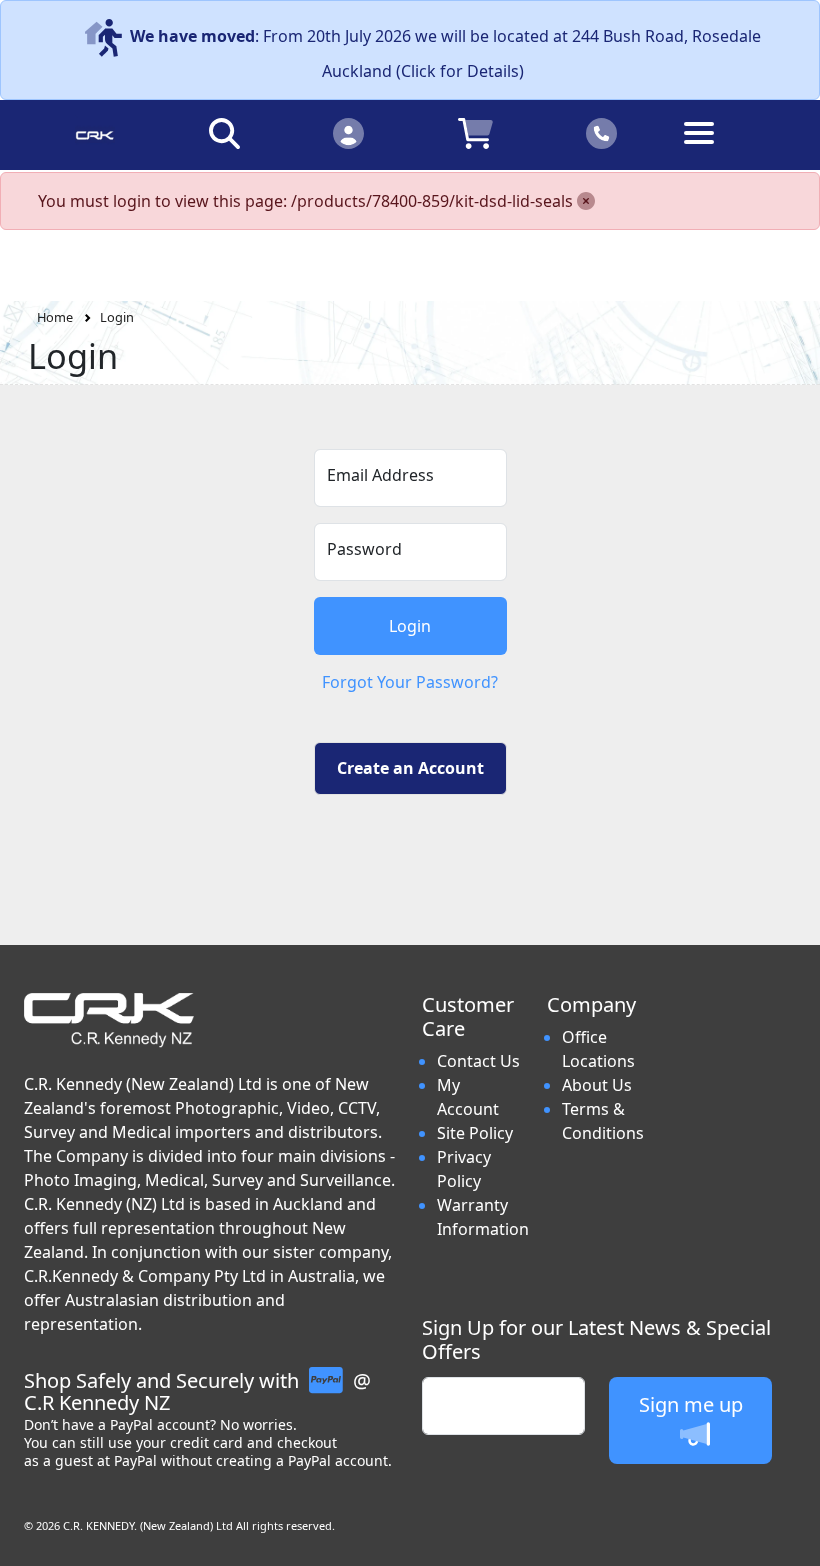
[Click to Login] (348, 132)
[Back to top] (792, 1538)
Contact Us (478, 1061)
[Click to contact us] (602, 132)
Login (117, 317)
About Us (597, 1085)
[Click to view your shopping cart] (475, 132)
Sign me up (691, 1404)
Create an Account (410, 768)
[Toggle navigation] (726, 148)
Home (55, 317)
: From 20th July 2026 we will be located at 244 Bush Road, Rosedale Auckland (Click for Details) (445, 53)
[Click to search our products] (224, 132)
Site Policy (475, 1133)
